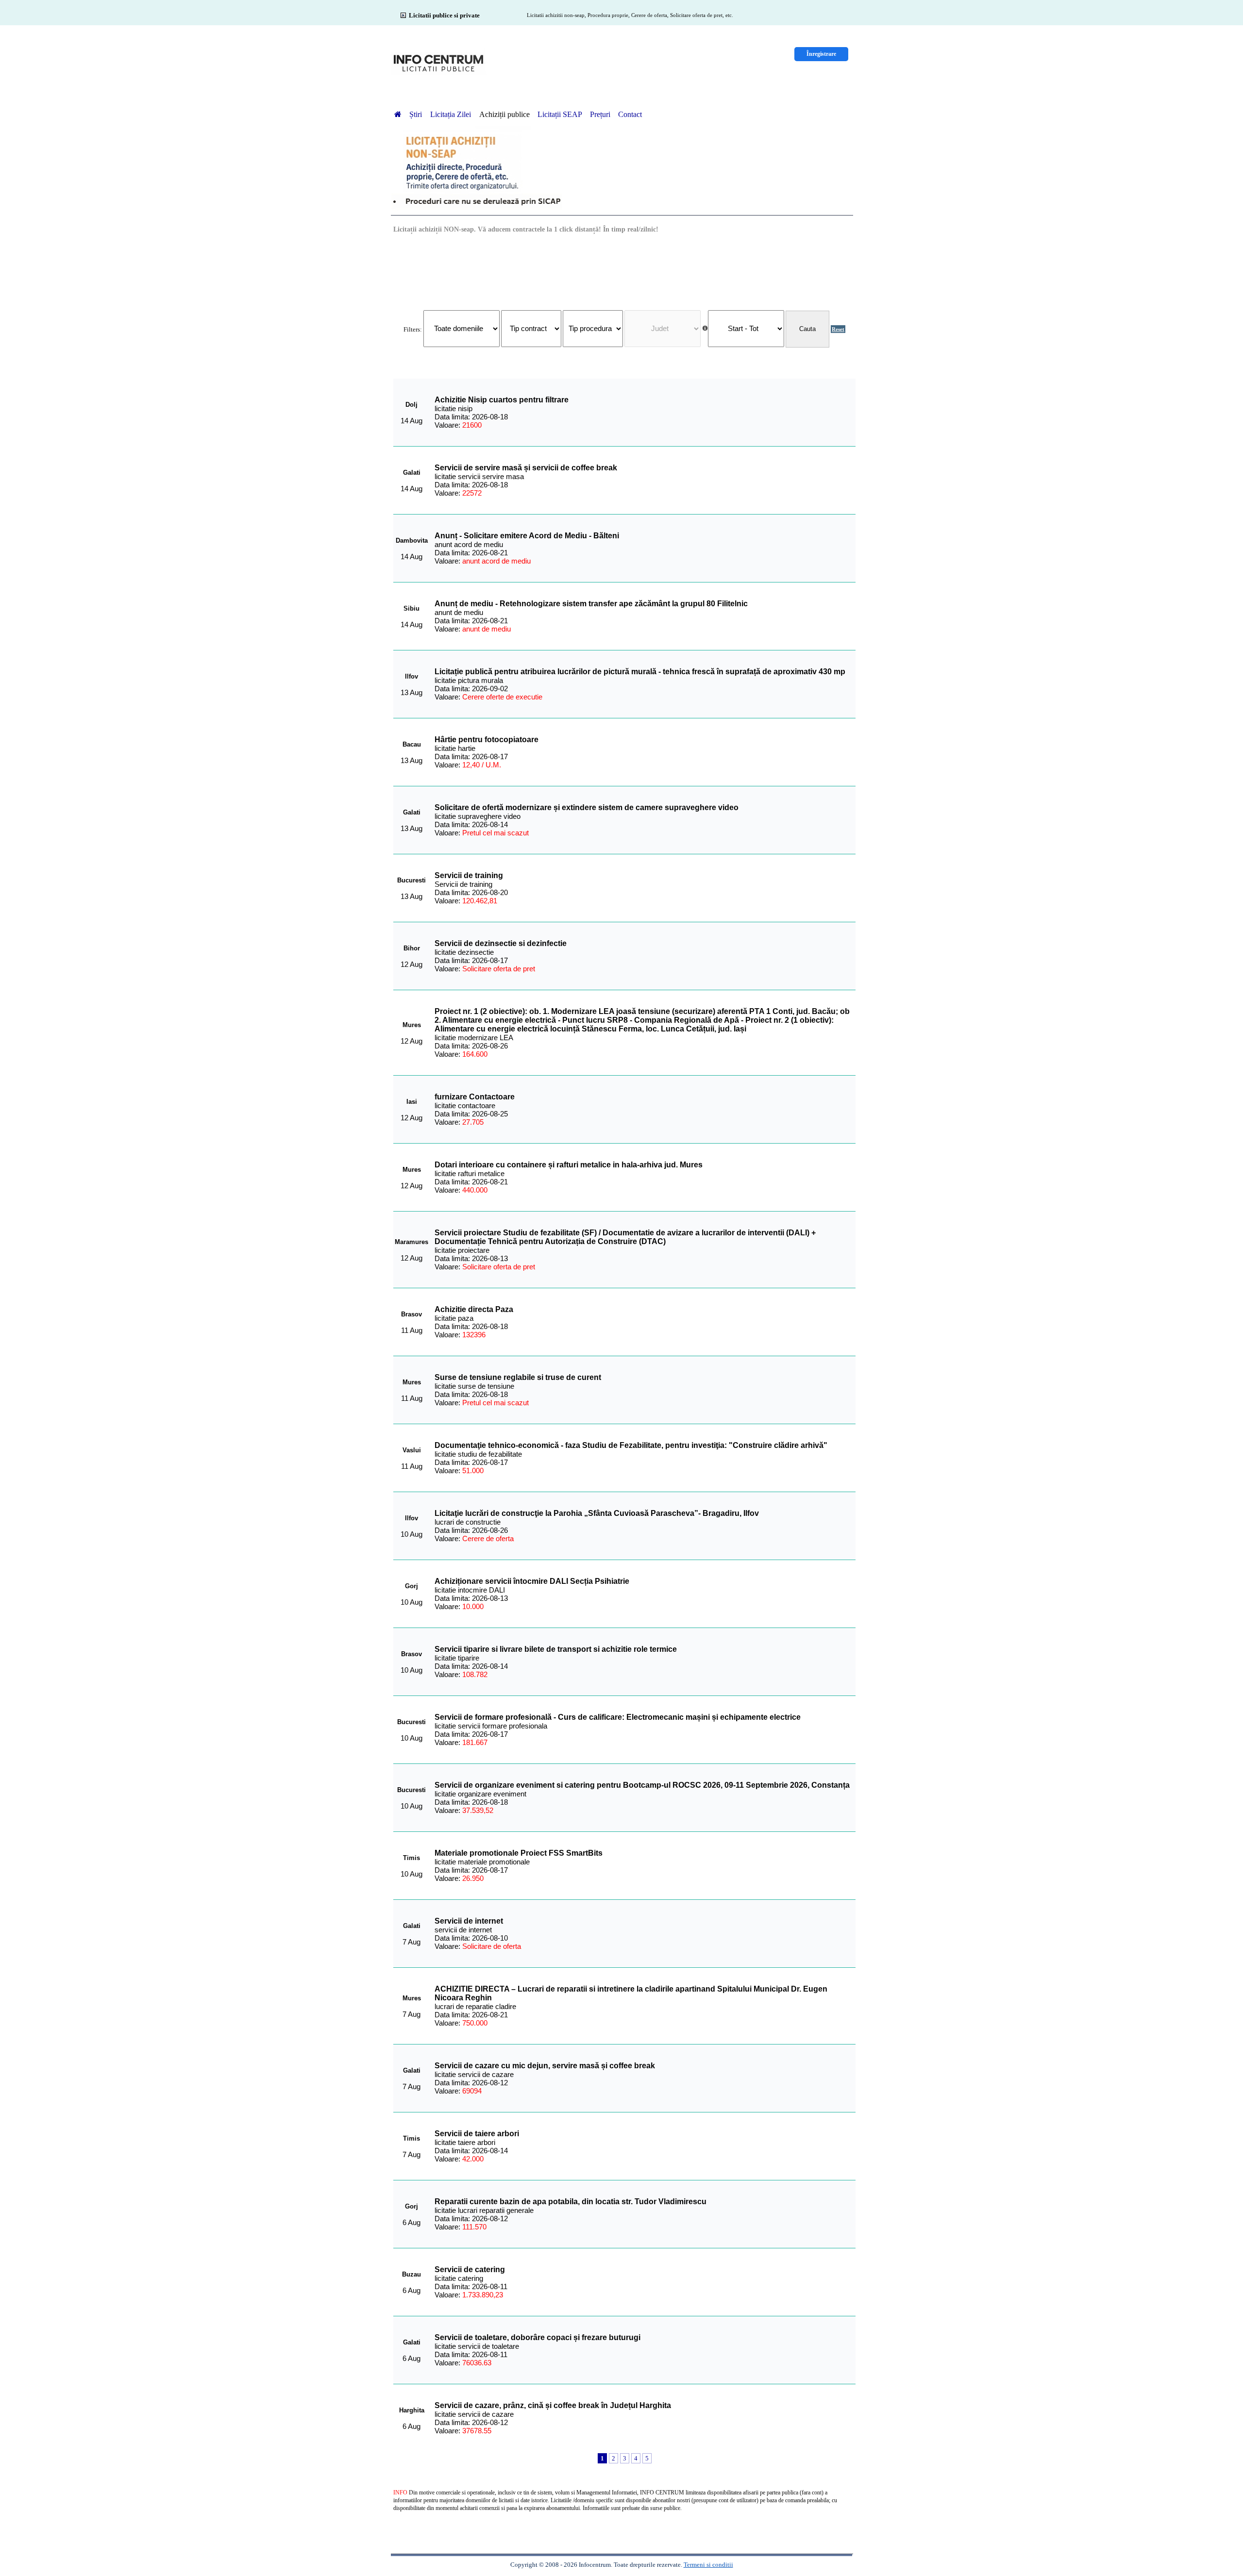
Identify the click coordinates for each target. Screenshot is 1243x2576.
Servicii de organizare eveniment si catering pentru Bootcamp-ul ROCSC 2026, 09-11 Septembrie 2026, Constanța (642, 1785)
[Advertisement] (624, 271)
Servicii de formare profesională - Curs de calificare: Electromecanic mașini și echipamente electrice (618, 1717)
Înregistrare (821, 54)
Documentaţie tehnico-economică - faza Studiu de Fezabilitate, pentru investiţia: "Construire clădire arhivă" (631, 1445)
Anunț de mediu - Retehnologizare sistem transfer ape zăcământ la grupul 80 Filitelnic (591, 604)
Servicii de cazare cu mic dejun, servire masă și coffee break (545, 2066)
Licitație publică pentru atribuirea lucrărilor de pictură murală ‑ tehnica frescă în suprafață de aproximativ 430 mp (640, 672)
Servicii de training (469, 875)
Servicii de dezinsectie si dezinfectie (501, 943)
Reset (838, 329)
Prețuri (600, 114)
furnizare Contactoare (475, 1097)
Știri (417, 114)
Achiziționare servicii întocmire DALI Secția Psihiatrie (532, 1581)
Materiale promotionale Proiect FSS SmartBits (519, 1853)
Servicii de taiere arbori (477, 2134)
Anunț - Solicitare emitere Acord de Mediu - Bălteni (527, 536)
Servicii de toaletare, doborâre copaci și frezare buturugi (538, 2337)
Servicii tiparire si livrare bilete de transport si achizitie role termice (556, 1649)
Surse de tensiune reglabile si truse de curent (518, 1377)
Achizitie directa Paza (474, 1309)
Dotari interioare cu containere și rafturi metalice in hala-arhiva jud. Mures (569, 1165)
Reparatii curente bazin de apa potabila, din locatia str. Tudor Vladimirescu (571, 2202)
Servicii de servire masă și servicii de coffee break (526, 468)
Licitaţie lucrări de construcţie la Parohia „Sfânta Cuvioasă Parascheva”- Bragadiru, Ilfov (597, 1513)
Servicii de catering (470, 2269)
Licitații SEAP (560, 114)
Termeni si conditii (708, 2565)
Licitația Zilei (452, 114)
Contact (630, 114)
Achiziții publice (504, 114)
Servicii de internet (469, 1921)
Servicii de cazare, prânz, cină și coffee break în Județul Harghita (553, 2405)
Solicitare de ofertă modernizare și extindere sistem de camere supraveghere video (587, 807)
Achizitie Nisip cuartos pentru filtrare (502, 400)
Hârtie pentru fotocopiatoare (487, 740)
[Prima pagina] (398, 114)
